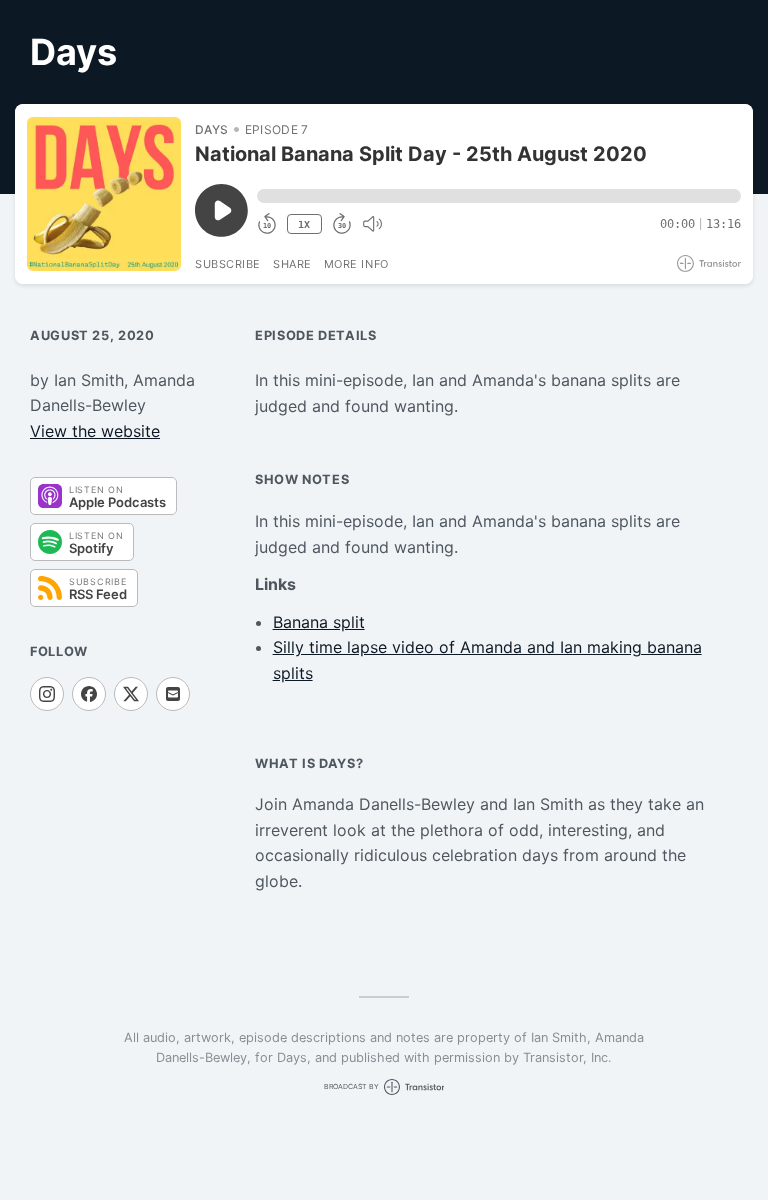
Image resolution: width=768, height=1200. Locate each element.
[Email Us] (173, 694)
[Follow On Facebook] (89, 694)
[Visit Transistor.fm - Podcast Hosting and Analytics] (709, 263)
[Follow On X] (131, 694)
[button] (499, 196)
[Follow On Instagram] (47, 694)
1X (304, 224)
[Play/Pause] (104, 194)
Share (292, 264)
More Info (356, 264)
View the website (95, 431)
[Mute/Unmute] (372, 224)
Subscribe (228, 264)
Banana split (319, 622)
